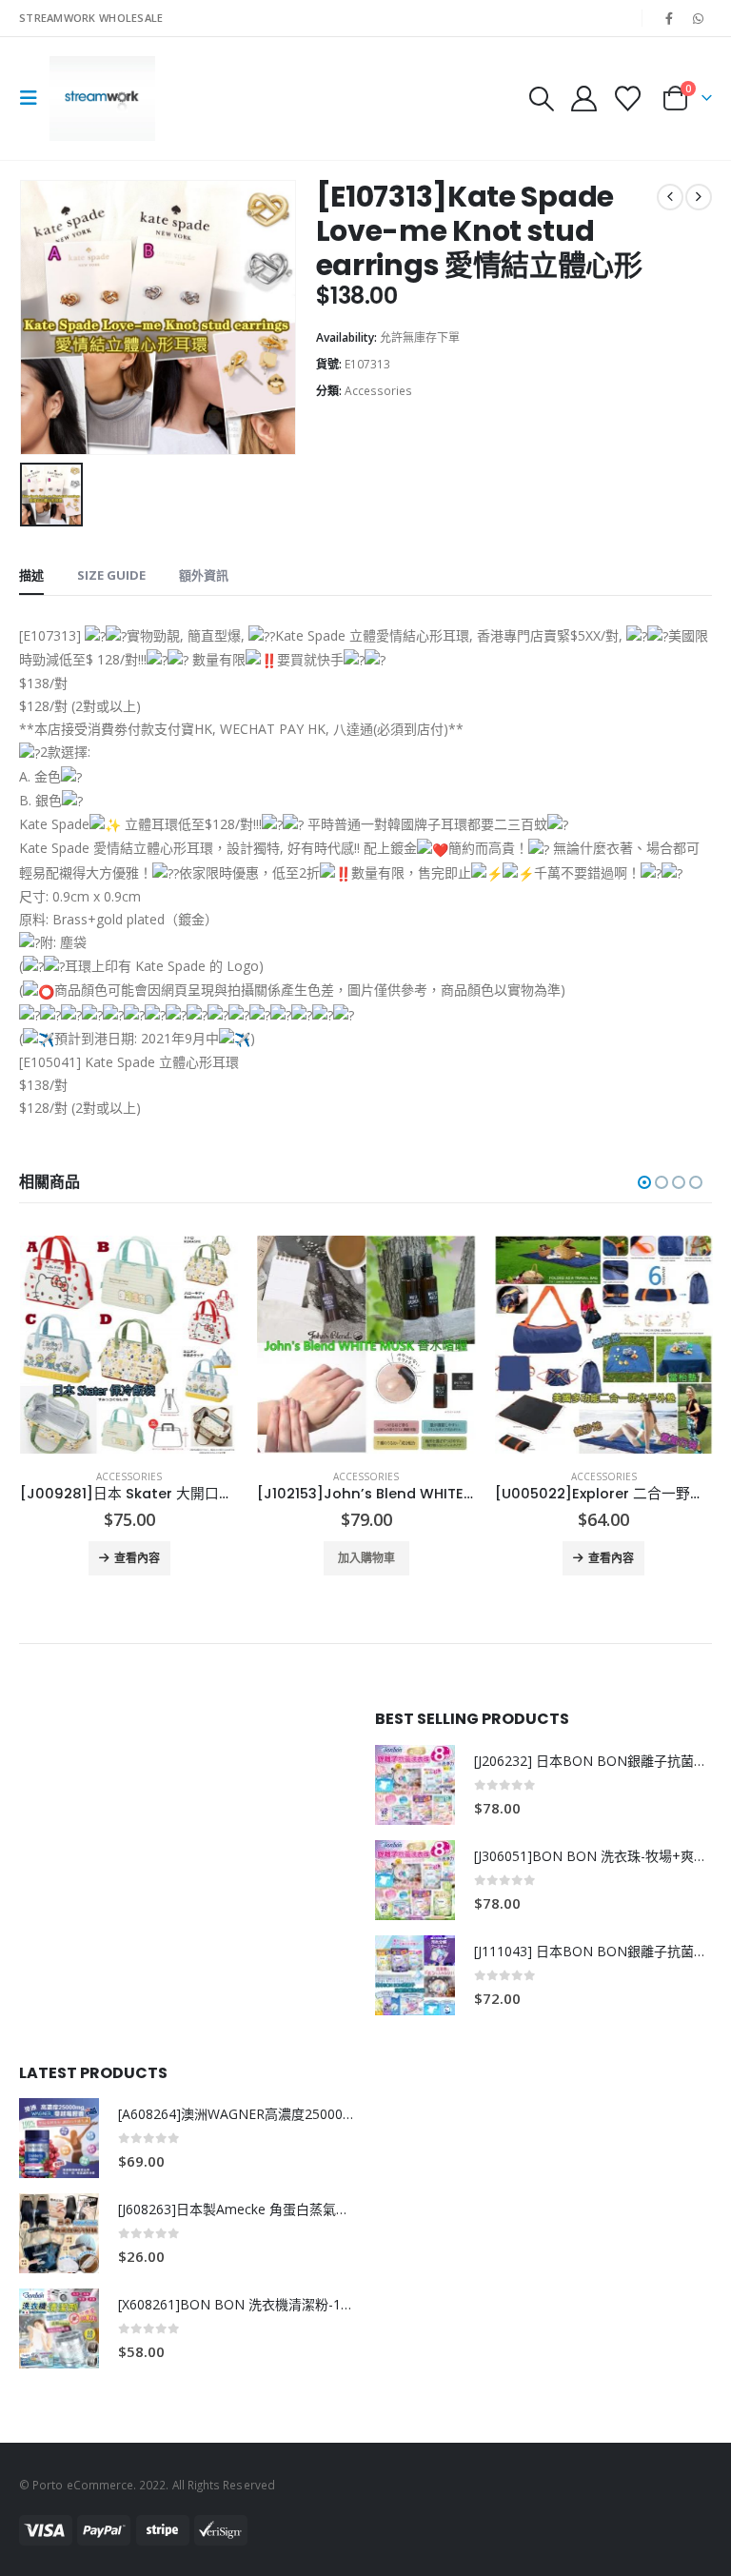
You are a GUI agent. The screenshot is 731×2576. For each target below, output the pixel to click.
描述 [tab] (31, 575)
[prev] (670, 197)
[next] (699, 197)
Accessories (378, 391)
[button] (34, 98)
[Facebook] (669, 18)
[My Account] (583, 99)
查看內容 (373, 1558)
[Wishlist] (628, 99)
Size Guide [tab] (111, 575)
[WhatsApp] (699, 18)
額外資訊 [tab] (204, 575)
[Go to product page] (128, 1345)
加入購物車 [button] (128, 1558)
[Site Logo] (102, 99)
